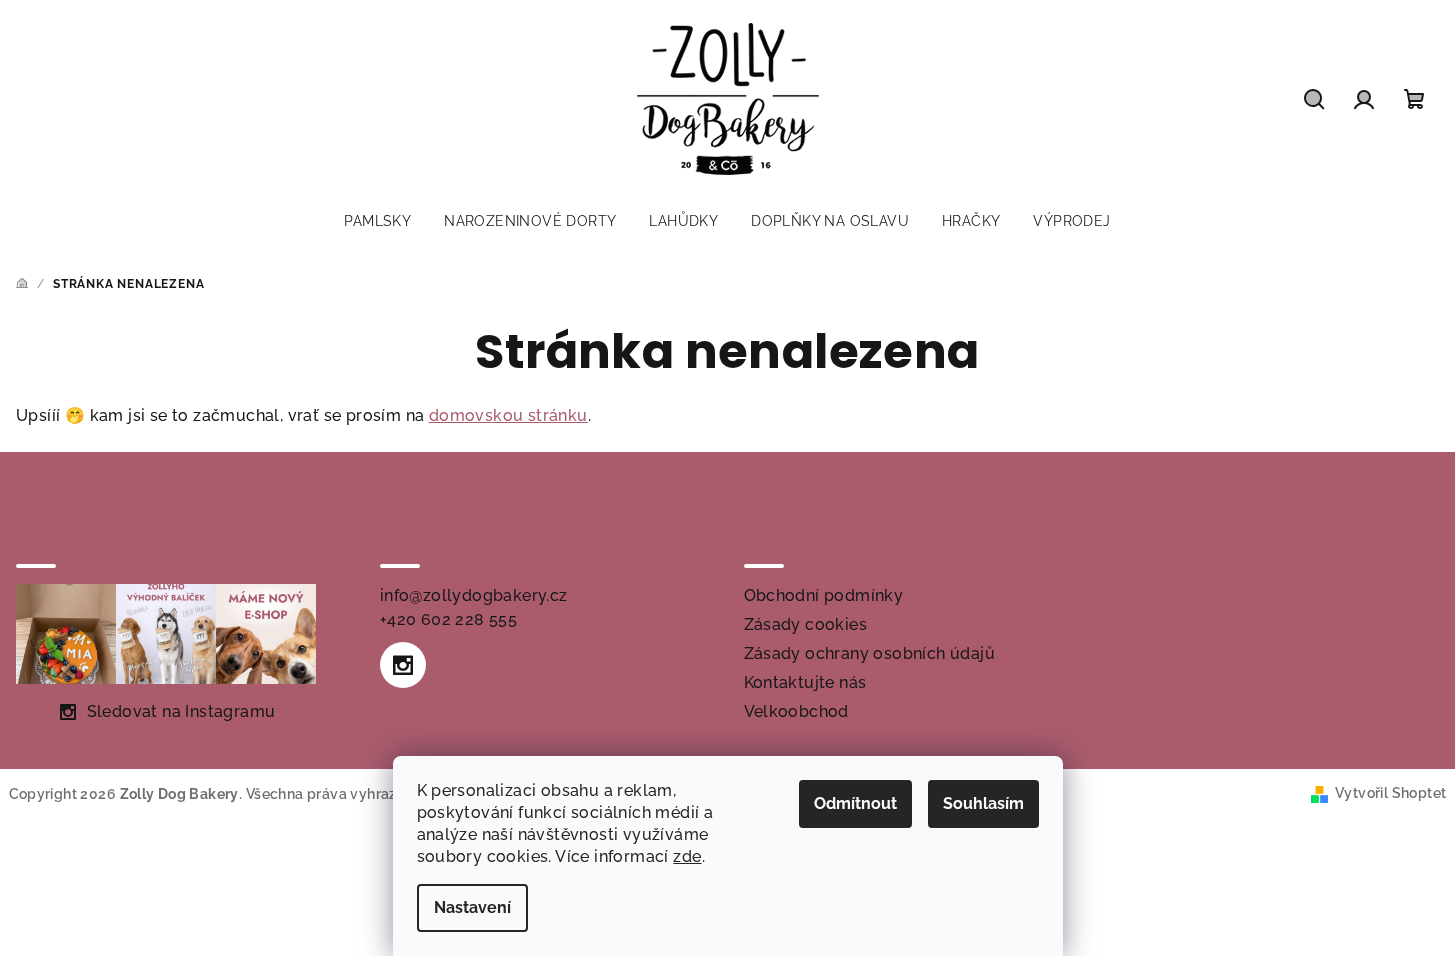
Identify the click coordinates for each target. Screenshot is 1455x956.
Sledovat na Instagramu (181, 711)
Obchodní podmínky (824, 595)
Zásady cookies (806, 624)
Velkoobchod (796, 711)
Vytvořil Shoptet (1390, 793)
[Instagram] (403, 665)
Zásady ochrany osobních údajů (870, 653)
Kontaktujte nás (805, 682)
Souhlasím (983, 803)
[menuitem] (377, 221)
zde (687, 856)
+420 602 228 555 (448, 619)
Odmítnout (855, 803)
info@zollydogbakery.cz (474, 595)
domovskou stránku (508, 415)
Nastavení (472, 907)
